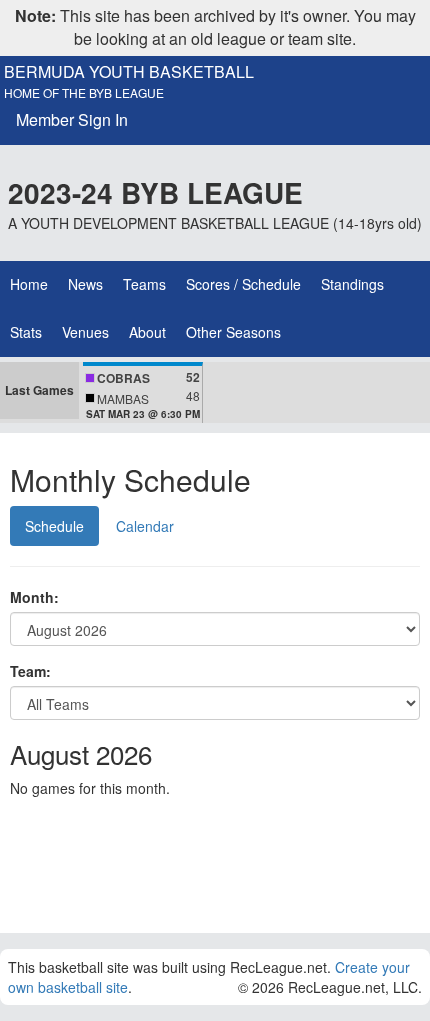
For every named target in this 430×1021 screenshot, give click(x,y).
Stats (26, 332)
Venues (85, 332)
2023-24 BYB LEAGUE (155, 192)
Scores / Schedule (243, 284)
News (85, 284)
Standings (352, 284)
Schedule (54, 526)
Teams (144, 284)
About (147, 332)
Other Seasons (233, 332)
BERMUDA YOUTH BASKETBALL (129, 72)
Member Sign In (72, 119)
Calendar (145, 526)
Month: (34, 597)
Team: (30, 671)
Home (29, 284)
